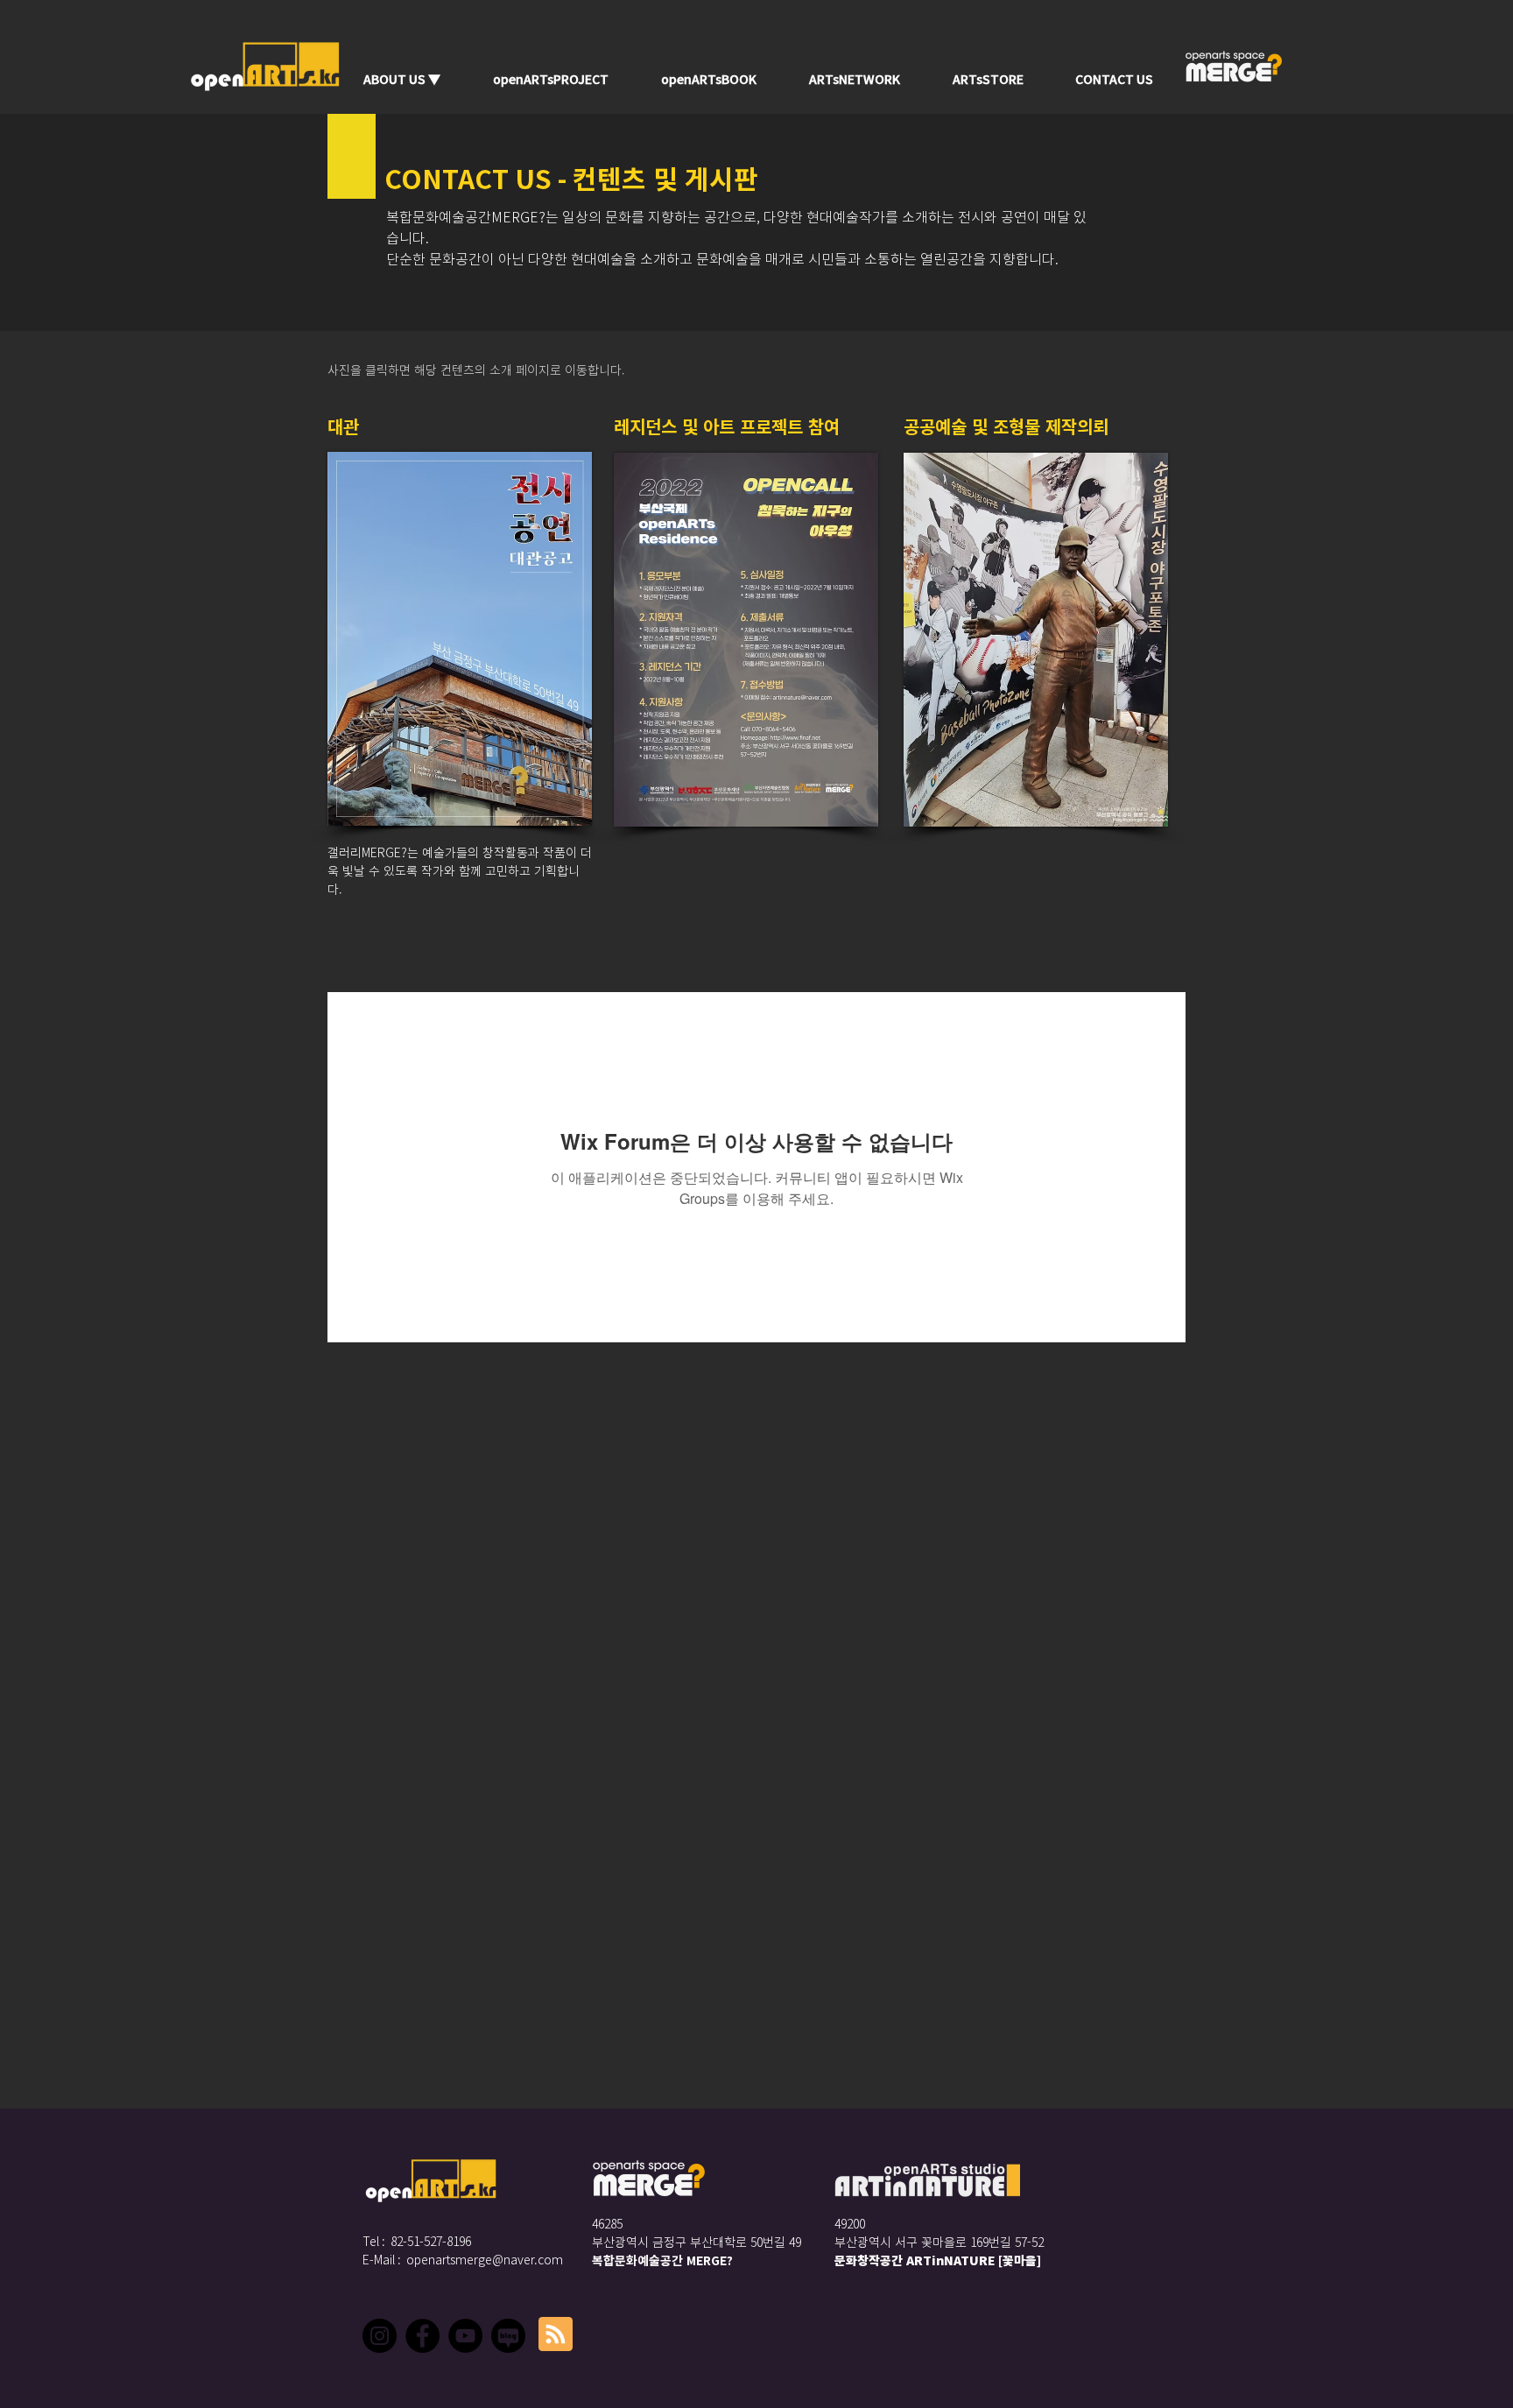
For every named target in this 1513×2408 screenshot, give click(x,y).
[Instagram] (380, 2336)
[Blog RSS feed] (556, 2335)
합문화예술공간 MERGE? (668, 2261)
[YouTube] (465, 2336)
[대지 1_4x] (508, 2336)
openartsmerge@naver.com (485, 2260)
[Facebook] (422, 2336)
